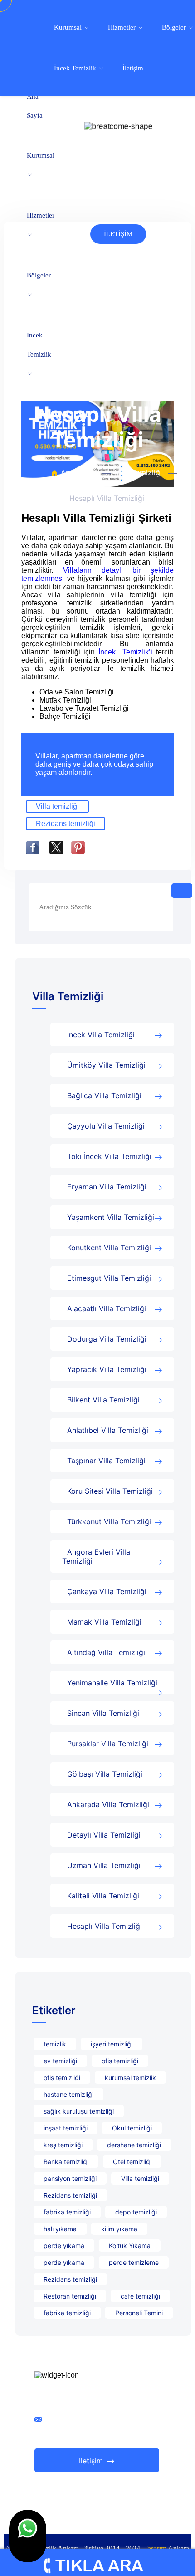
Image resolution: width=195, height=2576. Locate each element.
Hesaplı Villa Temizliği (105, 1926)
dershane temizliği (134, 2145)
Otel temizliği (132, 2162)
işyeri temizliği (112, 2044)
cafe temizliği (140, 2296)
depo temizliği (136, 2212)
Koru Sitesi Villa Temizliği (110, 1491)
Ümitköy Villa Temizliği (106, 1065)
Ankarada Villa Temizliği (108, 1804)
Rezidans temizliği (66, 824)
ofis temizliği (120, 2061)
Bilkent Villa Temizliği (103, 1400)
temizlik (55, 2044)
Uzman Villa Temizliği (104, 1865)
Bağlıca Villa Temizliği (104, 1095)
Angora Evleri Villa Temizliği (96, 1556)
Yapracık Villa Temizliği (107, 1369)
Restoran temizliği (70, 2296)
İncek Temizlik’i (127, 652)
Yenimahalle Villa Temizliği (112, 1683)
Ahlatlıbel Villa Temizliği (108, 1430)
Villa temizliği (57, 806)
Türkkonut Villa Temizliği (109, 1521)
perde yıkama (64, 2246)
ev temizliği (60, 2061)
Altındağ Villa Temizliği (106, 1652)
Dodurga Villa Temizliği (107, 1339)
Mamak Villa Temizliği (104, 1622)
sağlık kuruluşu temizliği (79, 2111)
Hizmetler (41, 215)
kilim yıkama (119, 2229)
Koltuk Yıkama (130, 2246)
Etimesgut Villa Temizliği (109, 1278)
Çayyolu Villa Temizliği (106, 1126)
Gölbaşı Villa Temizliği (105, 1774)
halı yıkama (60, 2229)
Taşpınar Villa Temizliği (106, 1461)
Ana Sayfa (35, 106)
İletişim (133, 68)
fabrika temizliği (67, 2212)
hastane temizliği (68, 2094)
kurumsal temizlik (130, 2078)
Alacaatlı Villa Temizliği (107, 1308)
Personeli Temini (139, 2313)
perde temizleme (134, 2262)
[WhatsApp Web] (28, 2536)
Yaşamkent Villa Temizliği (111, 1217)
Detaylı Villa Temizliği (104, 1835)
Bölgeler (39, 275)
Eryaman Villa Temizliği (107, 1187)
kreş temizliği (63, 2145)
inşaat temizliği (66, 2128)
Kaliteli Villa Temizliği (103, 1896)
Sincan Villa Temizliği (103, 1713)
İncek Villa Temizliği (101, 1035)
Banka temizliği (66, 2162)
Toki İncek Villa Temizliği (109, 1156)
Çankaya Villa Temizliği (107, 1591)
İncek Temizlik (39, 345)
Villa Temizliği (138, 472)
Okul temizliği (132, 2128)
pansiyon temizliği (70, 2178)
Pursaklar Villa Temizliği (108, 1744)
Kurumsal (41, 155)
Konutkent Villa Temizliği (109, 1248)
